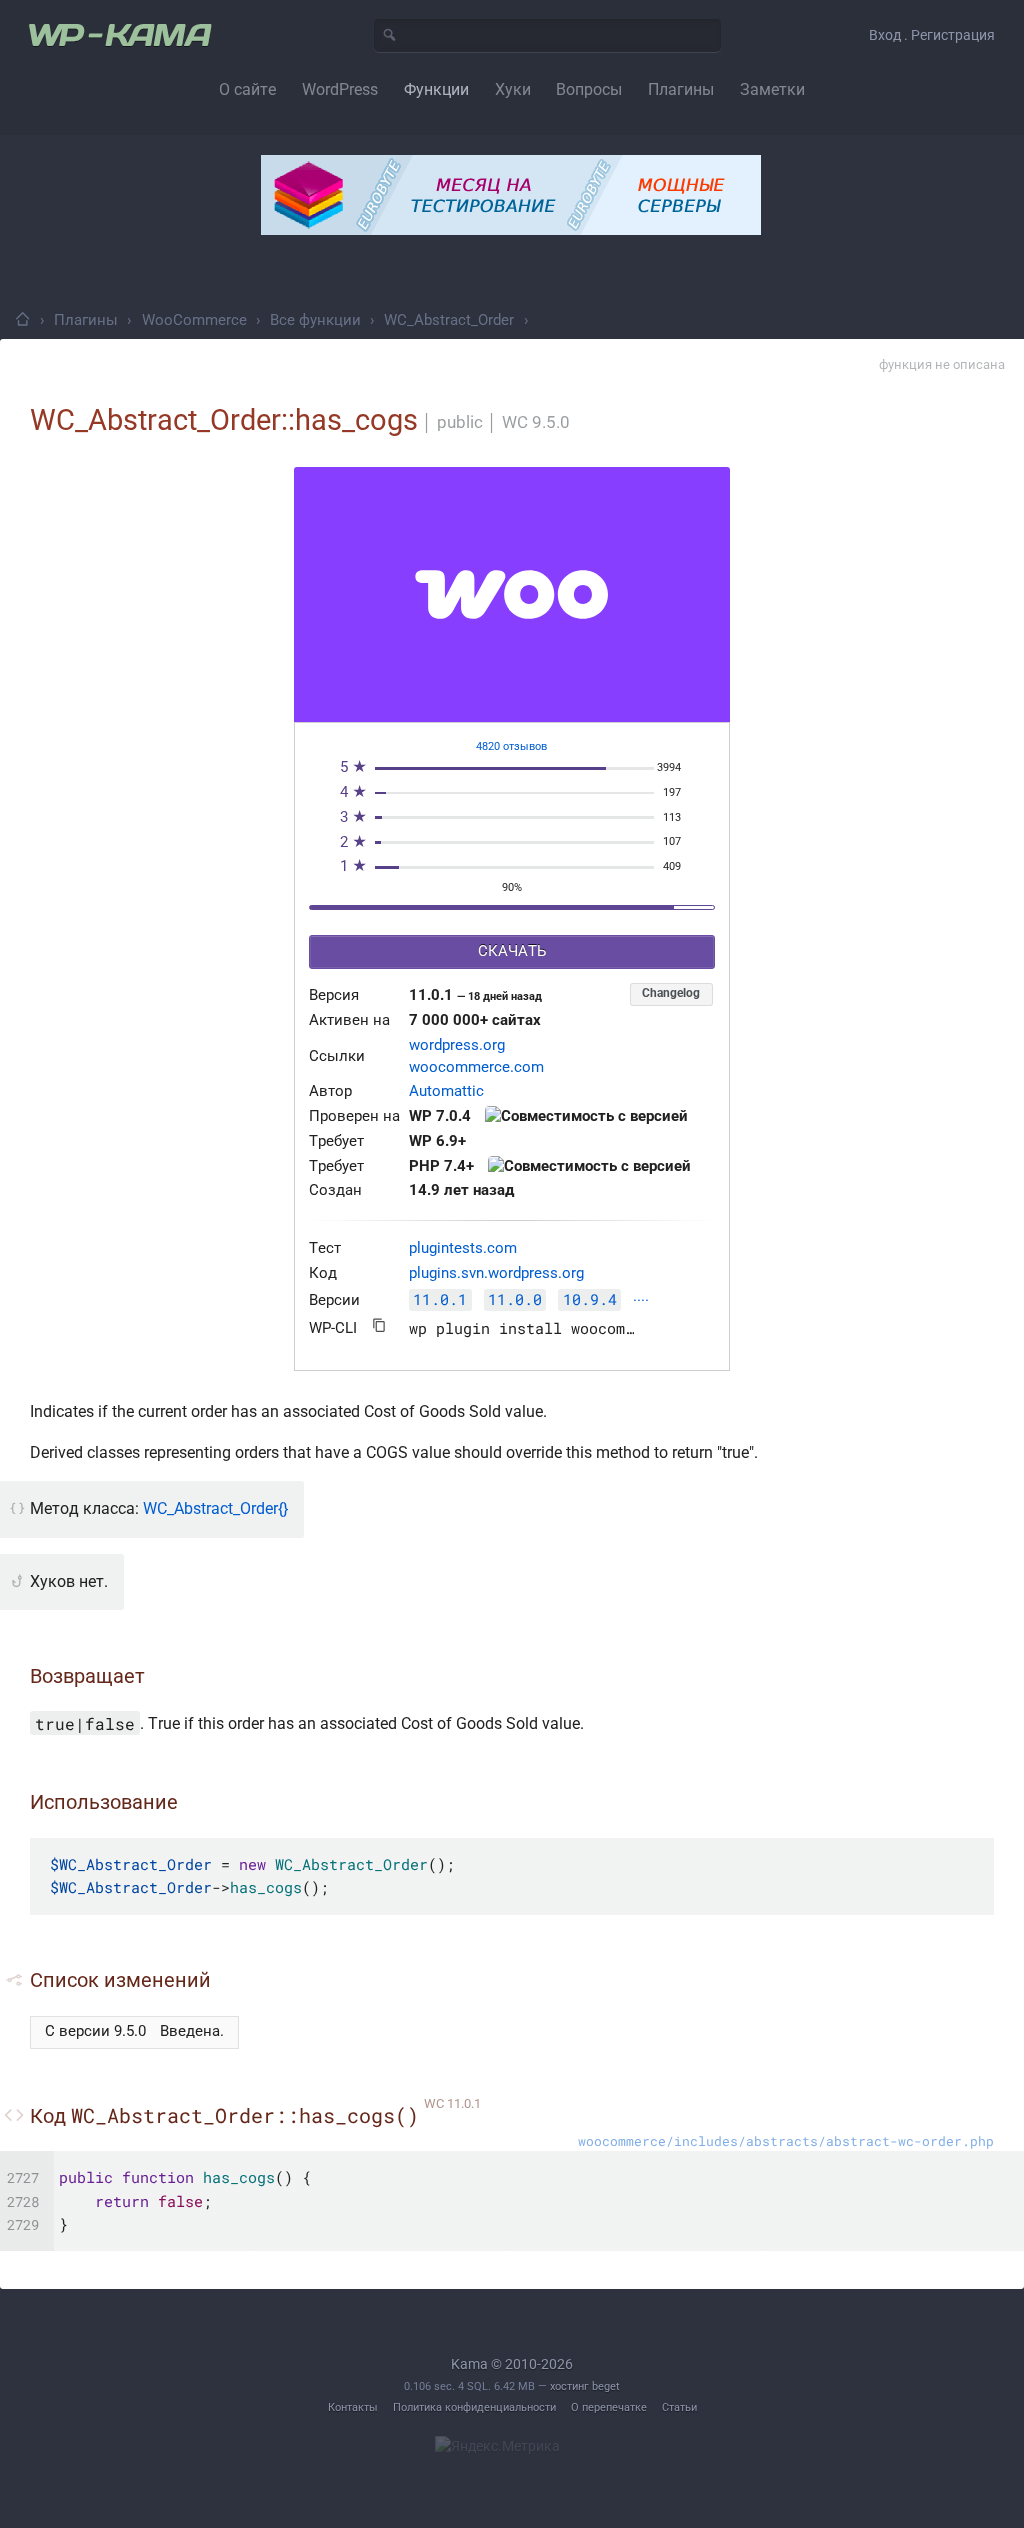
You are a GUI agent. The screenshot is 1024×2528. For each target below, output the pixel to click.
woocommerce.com (476, 1067)
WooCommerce (194, 320)
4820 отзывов (511, 746)
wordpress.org (457, 1045)
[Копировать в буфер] (379, 1325)
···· (641, 1301)
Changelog (671, 993)
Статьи (679, 2407)
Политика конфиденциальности (474, 2407)
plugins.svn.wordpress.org (496, 1273)
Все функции (315, 320)
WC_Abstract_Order (449, 320)
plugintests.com (463, 1248)
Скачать (512, 951)
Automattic (446, 1091)
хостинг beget (585, 2386)
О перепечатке (609, 2407)
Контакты (353, 2407)
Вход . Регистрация (932, 35)
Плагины (86, 320)
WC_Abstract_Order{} (215, 1508)
